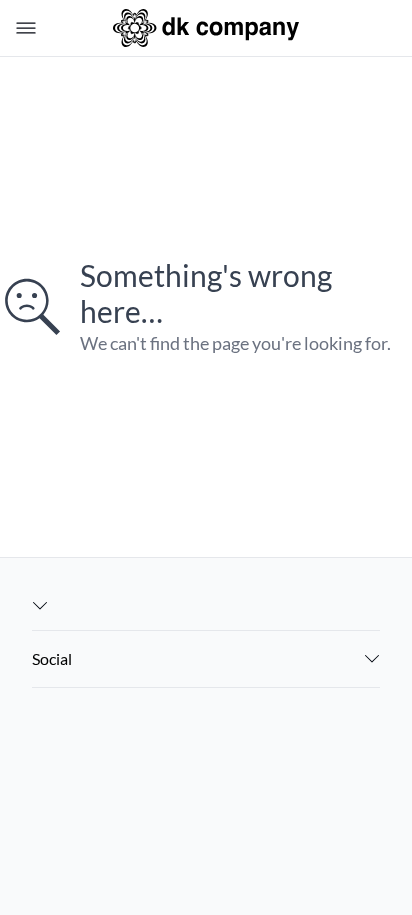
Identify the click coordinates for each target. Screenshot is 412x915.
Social (52, 658)
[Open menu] (22, 28)
